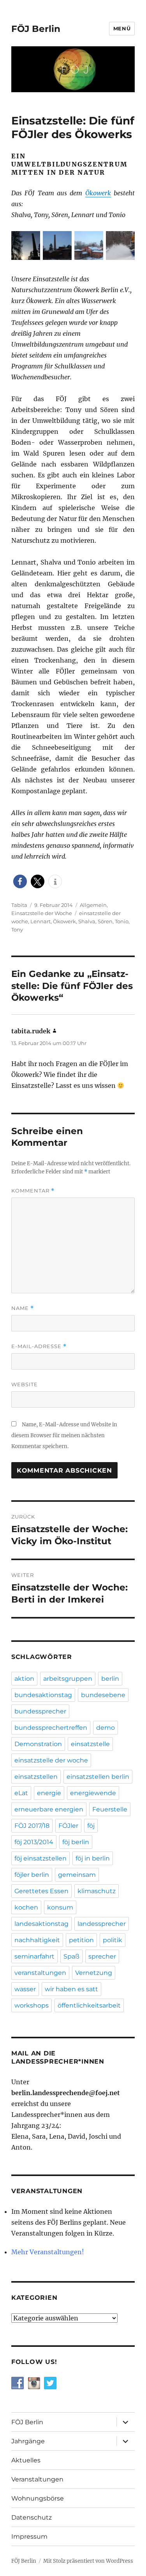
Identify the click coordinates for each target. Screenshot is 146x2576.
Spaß (71, 1956)
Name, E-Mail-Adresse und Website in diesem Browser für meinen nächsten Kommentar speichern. (64, 1435)
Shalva (87, 921)
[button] (20, 881)
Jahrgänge (28, 2441)
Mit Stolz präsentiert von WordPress (88, 2561)
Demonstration (38, 1744)
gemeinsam (77, 1875)
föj (91, 1826)
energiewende (93, 1793)
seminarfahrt (34, 1956)
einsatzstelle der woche (51, 1760)
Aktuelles (26, 2460)
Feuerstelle (110, 1809)
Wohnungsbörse (38, 2498)
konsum (60, 1907)
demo (106, 1728)
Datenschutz (32, 2517)
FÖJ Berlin (36, 29)
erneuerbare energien (49, 1809)
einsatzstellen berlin (98, 1777)
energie (49, 1793)
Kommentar (33, 1191)
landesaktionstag (41, 1924)
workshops (32, 2005)
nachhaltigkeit (37, 1940)
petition (81, 1940)
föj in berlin (93, 1858)
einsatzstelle (90, 1744)
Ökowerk (98, 193)
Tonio (122, 921)
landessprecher (102, 1924)
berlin (110, 1679)
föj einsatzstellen (40, 1858)
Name (23, 1308)
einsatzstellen (36, 1777)
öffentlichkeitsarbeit (89, 2005)
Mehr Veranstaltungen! (48, 2252)
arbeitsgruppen (68, 1679)
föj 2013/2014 (34, 1842)
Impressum (29, 2537)
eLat (21, 1793)
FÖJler (68, 1826)
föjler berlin (32, 1875)
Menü (122, 28)
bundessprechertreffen (51, 1728)
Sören (105, 921)
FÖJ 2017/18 (32, 1826)
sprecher (102, 1956)
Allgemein (93, 905)
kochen (26, 1907)
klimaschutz (97, 1891)
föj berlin (76, 1842)
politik (113, 1940)
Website (25, 1384)
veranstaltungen (40, 1973)
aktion (24, 1679)
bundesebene (103, 1695)
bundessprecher (40, 1711)
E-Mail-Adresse (39, 1346)
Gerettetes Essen (41, 1891)
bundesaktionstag (43, 1695)
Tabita (19, 905)
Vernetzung (94, 1973)
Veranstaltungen (37, 2479)
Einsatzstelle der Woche (42, 913)
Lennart (40, 921)
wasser (25, 1989)
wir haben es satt (71, 1989)
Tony (17, 929)
